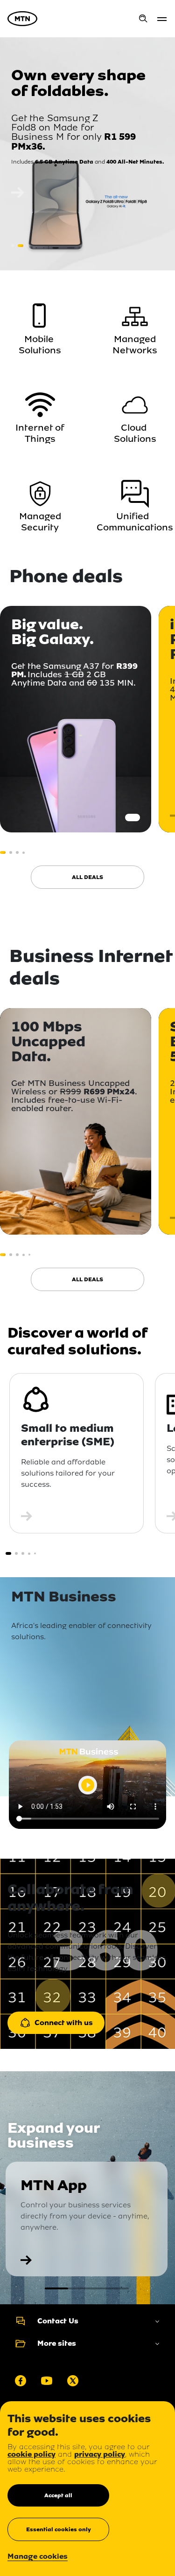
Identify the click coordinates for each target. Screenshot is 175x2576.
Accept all (58, 2495)
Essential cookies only (59, 2529)
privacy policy (100, 2454)
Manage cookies (38, 2557)
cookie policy (31, 2454)
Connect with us (64, 2023)
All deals (87, 877)
